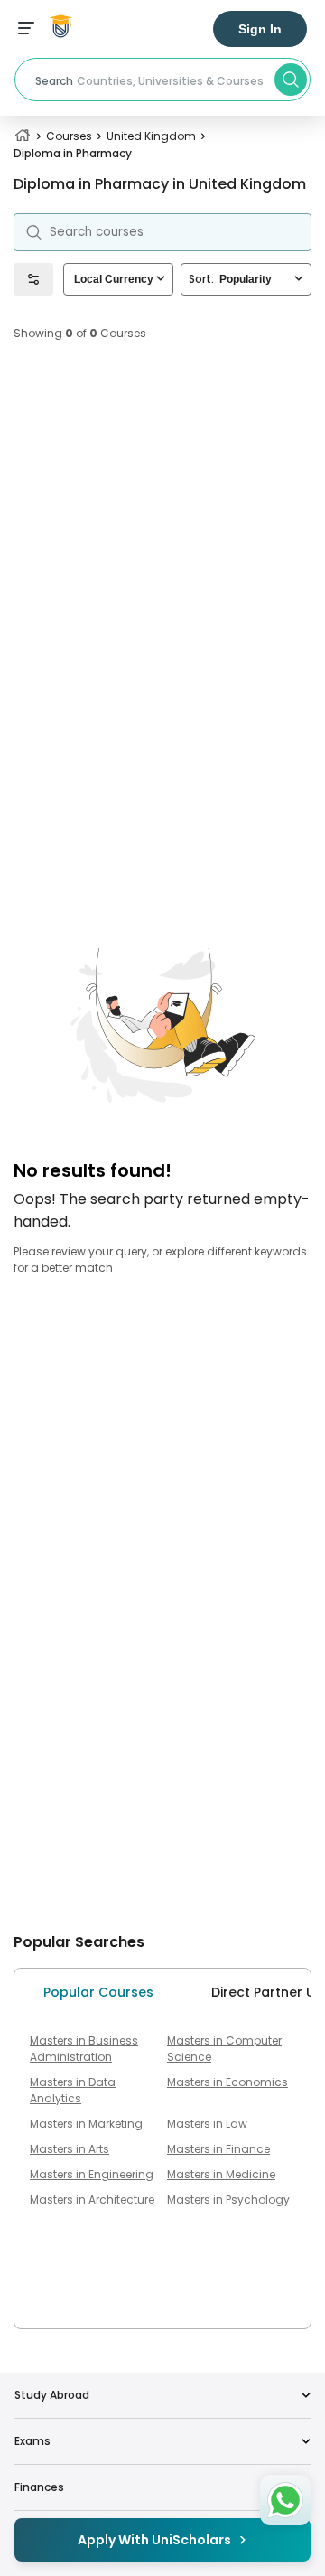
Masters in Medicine (221, 2174)
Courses (69, 136)
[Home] (23, 136)
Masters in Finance (218, 2149)
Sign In (260, 29)
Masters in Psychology (228, 2200)
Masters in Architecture (92, 2200)
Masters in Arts (70, 2149)
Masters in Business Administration (84, 2049)
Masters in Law (207, 2124)
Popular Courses (98, 1992)
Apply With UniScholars (154, 2540)
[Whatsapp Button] (285, 2500)
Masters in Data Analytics (73, 2090)
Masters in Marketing (86, 2124)
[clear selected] (161, 279)
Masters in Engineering (92, 2174)
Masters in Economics (227, 2082)
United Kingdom (151, 136)
